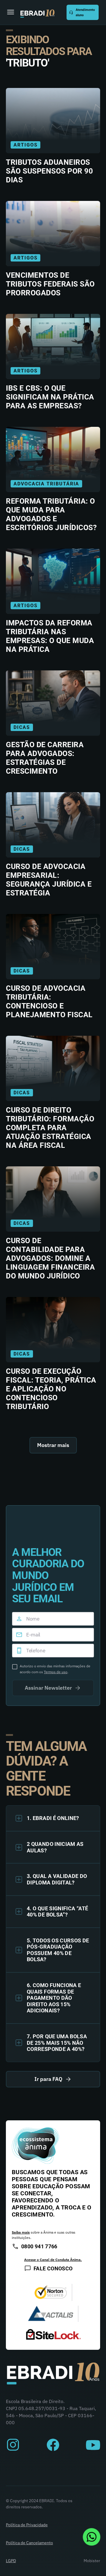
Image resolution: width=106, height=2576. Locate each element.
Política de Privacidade (27, 2525)
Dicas (22, 727)
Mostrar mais (53, 1445)
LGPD (11, 2561)
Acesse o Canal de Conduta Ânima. (53, 2260)
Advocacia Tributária (46, 484)
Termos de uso (56, 1672)
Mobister (92, 2561)
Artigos (25, 145)
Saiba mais (21, 2232)
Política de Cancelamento (29, 2543)
